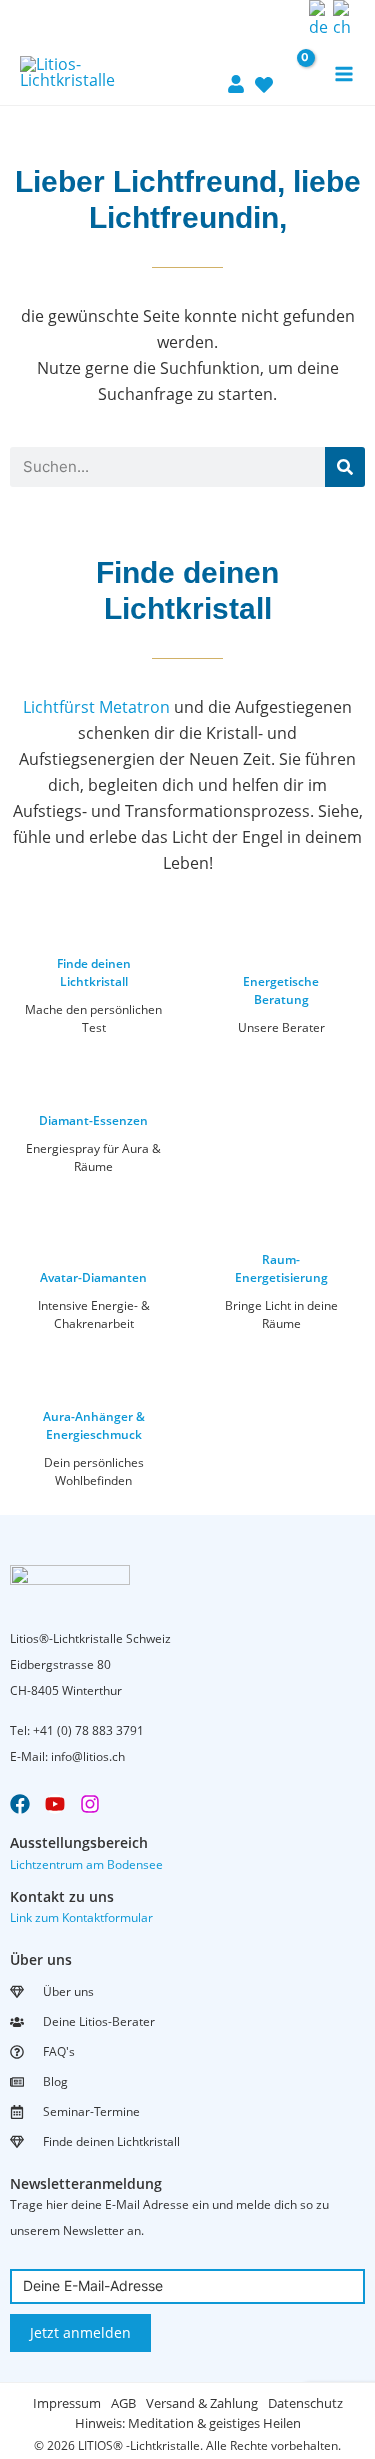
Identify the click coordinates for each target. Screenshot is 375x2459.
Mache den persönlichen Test (93, 1018)
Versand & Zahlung (202, 2403)
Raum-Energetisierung (281, 1268)
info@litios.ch (88, 1756)
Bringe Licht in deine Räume (281, 1314)
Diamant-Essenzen (93, 1120)
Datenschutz (305, 2403)
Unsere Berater (281, 1027)
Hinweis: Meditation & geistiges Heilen (188, 2423)
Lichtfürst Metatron (96, 707)
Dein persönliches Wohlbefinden (94, 1471)
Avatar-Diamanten (93, 1277)
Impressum (67, 2403)
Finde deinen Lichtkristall (94, 972)
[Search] (345, 467)
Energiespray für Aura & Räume (93, 1157)
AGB (123, 2403)
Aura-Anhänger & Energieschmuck (94, 1425)
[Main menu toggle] (344, 74)
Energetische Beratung (281, 990)
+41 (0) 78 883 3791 (88, 1730)
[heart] (264, 73)
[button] (288, 19)
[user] (236, 72)
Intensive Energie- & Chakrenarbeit (94, 1314)
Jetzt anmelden (80, 2332)
